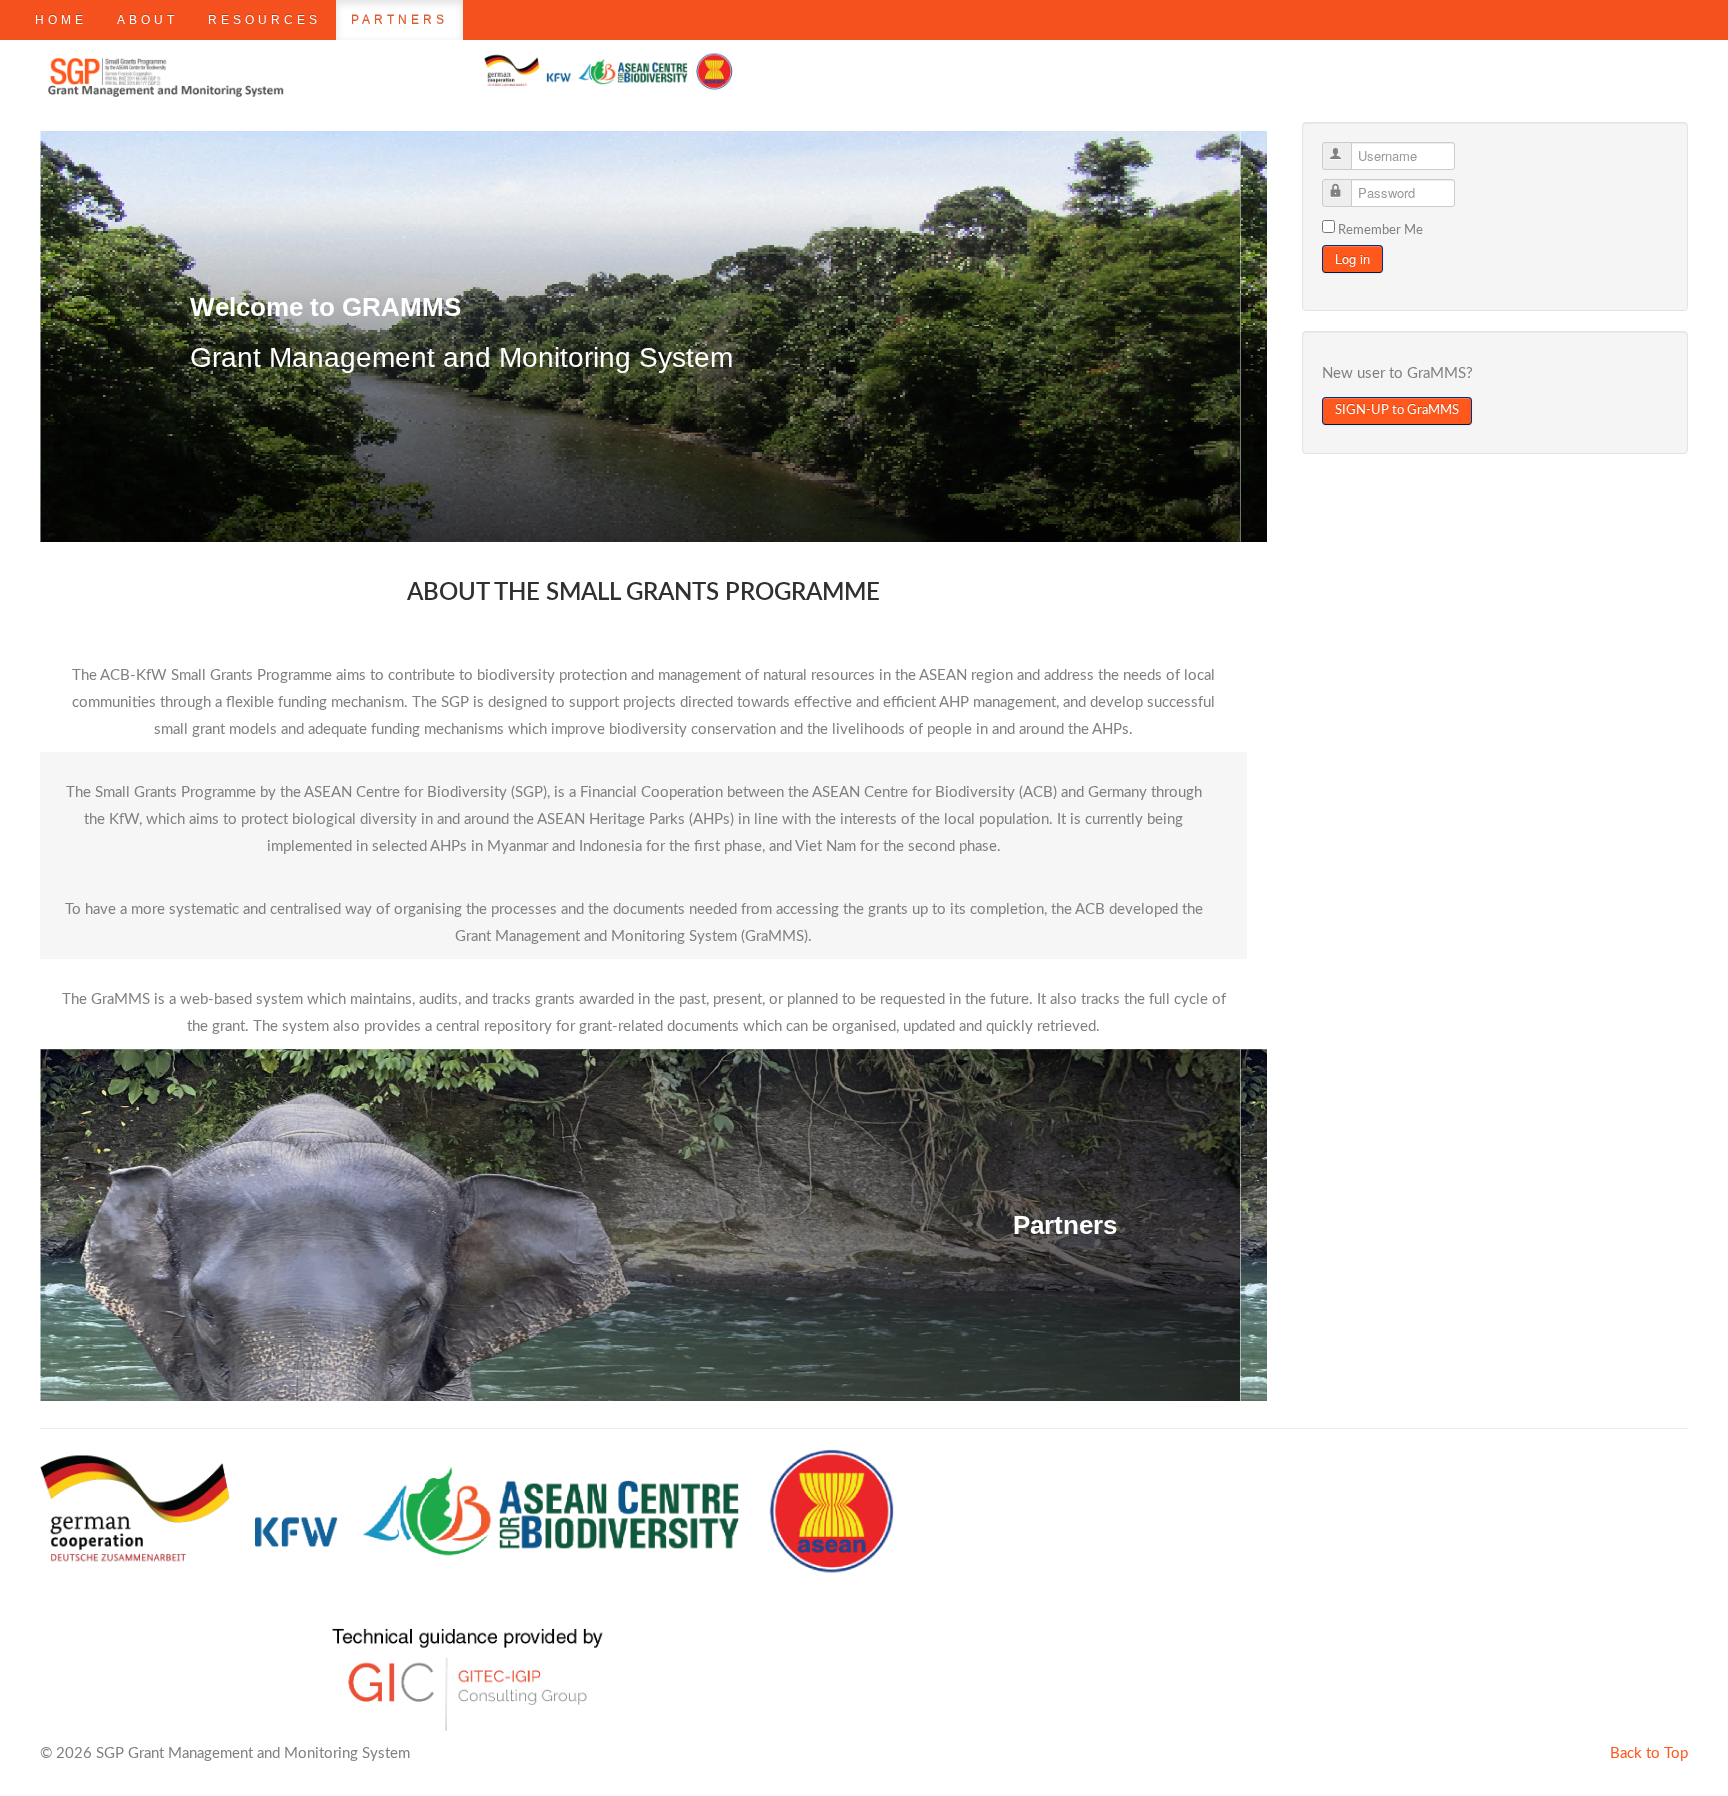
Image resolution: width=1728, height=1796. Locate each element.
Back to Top (1649, 1753)
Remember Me (1380, 230)
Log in (1352, 258)
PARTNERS (399, 20)
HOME (61, 20)
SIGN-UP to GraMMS (1397, 410)
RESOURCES (264, 20)
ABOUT (147, 20)
